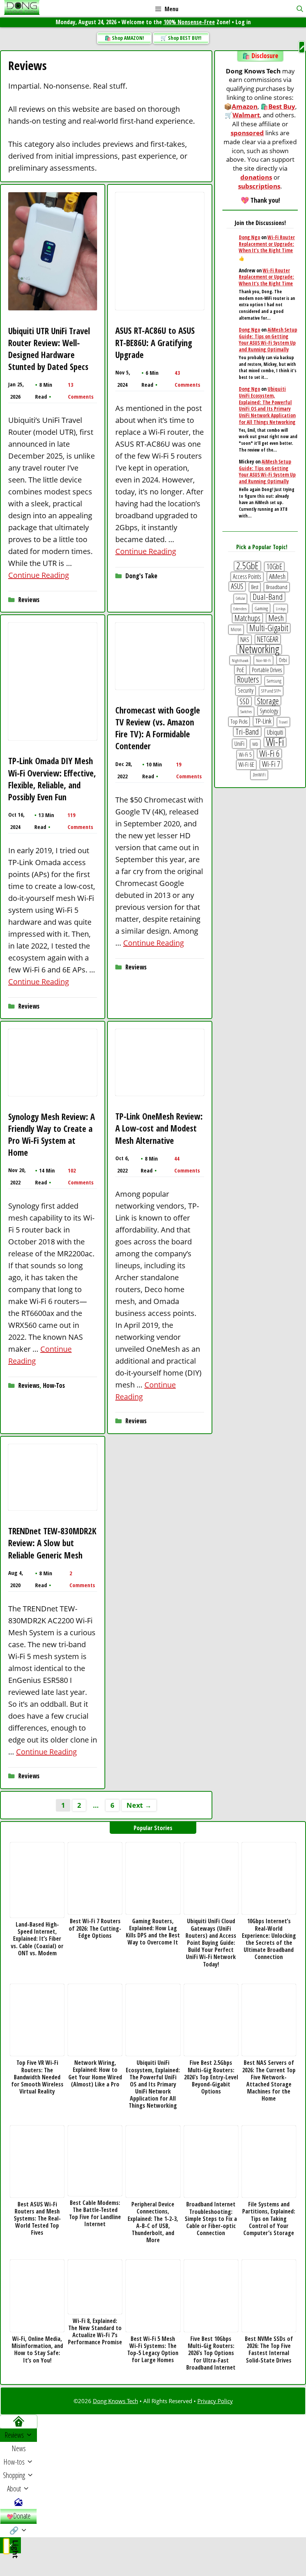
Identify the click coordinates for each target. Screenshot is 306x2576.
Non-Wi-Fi (263, 660)
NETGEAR (268, 639)
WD (255, 744)
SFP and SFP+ (271, 691)
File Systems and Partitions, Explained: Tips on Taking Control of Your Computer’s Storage (269, 2219)
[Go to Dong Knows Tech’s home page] (18, 2422)
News (19, 2448)
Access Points (247, 576)
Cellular (240, 598)
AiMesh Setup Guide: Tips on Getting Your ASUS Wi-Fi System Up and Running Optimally (268, 339)
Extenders (240, 609)
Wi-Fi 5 (245, 754)
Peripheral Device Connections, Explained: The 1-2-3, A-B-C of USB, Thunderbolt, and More (153, 2222)
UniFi (239, 743)
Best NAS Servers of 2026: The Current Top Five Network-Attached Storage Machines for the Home (269, 2081)
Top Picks (239, 721)
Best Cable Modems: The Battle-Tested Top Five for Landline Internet (95, 2214)
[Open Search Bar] (300, 9)
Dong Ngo (249, 237)
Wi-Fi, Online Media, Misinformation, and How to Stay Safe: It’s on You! (37, 2350)
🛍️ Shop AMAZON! (124, 38)
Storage (268, 701)
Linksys (281, 609)
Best (255, 587)
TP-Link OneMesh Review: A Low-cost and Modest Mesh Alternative (159, 1128)
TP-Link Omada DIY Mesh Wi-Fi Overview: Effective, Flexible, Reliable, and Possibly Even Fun (52, 779)
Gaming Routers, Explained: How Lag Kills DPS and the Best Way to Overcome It (153, 1932)
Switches (246, 711)
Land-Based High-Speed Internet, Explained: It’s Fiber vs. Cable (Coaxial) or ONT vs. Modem (37, 1939)
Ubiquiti (275, 732)
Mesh (276, 618)
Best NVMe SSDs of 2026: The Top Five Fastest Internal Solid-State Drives (269, 2350)
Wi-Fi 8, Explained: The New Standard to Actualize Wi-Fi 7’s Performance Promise (95, 2332)
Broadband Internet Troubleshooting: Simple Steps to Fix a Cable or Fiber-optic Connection (211, 2219)
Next (139, 1805)
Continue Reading (39, 575)
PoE (240, 670)
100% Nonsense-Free (189, 22)
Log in (243, 22)
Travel (283, 722)
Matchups (247, 618)
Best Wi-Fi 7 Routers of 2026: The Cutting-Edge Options (95, 1928)
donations (256, 177)
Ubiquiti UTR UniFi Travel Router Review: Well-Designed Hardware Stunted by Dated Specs (49, 349)
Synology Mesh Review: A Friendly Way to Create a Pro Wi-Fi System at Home (51, 1135)
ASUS (237, 586)
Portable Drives (267, 670)
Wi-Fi (275, 742)
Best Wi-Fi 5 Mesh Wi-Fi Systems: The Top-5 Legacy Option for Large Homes (153, 2350)
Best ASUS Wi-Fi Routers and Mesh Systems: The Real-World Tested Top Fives (37, 2219)
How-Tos (54, 1385)
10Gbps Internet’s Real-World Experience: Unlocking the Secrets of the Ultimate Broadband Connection (269, 1939)
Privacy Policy (215, 2401)
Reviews (29, 600)
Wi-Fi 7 (271, 764)
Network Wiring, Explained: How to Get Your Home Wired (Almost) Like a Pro (95, 2074)
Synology (269, 711)
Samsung (274, 681)
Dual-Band (268, 597)
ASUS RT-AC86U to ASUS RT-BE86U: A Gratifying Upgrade (155, 342)
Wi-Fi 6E (246, 765)
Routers (248, 680)
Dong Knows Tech (115, 2401)
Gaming (261, 608)
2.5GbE (247, 566)
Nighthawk (240, 660)
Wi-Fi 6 (269, 754)
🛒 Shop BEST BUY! (181, 38)
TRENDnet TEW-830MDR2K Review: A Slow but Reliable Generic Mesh (52, 1543)
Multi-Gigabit (269, 628)
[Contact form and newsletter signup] (18, 2502)
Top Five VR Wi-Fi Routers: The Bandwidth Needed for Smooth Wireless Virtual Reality (37, 2077)
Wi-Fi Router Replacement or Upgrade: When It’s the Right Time (267, 244)
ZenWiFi (259, 775)
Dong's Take (141, 576)
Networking (259, 649)
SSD (244, 702)
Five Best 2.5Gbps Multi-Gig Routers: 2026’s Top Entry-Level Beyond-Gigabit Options (211, 2077)
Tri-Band (247, 732)
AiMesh (277, 576)
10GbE (274, 567)
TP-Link (263, 721)
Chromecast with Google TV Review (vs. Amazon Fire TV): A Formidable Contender (158, 728)
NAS (245, 639)
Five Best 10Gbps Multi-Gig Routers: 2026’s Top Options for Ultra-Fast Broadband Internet (211, 2353)
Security (246, 690)
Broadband (277, 587)
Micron (236, 629)
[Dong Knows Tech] (22, 9)
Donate (22, 2516)
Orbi (283, 660)
